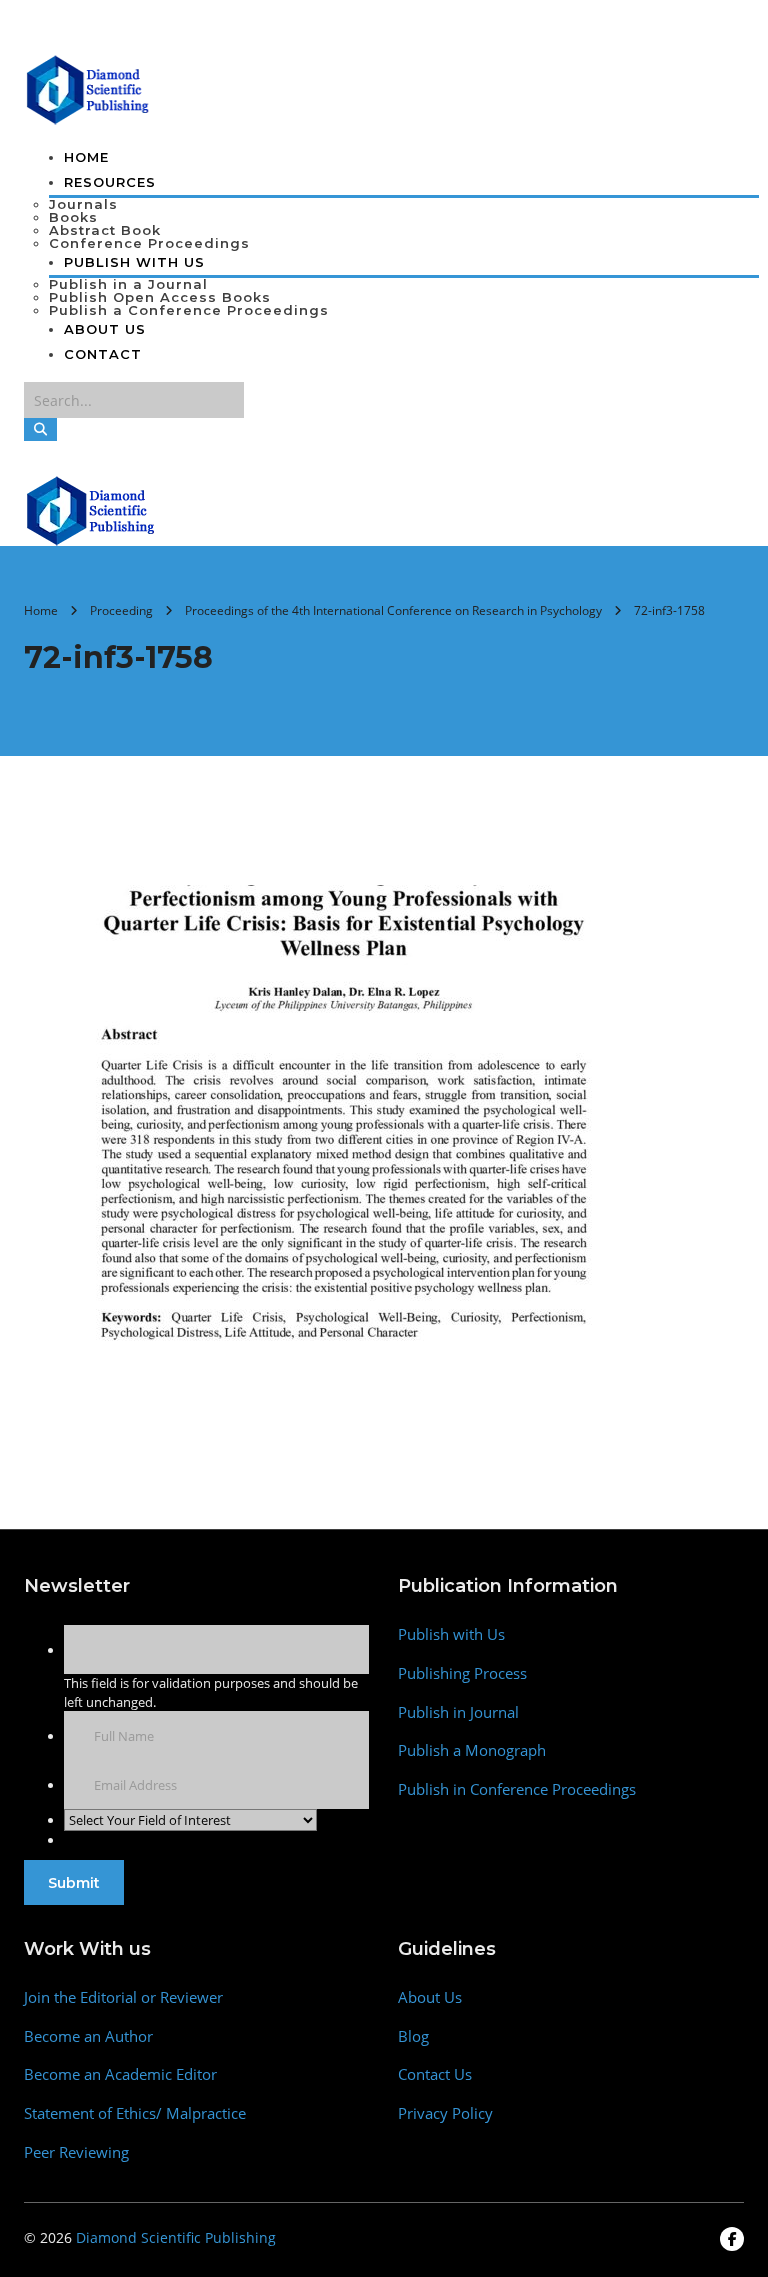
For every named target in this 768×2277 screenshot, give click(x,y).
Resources (110, 182)
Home (86, 157)
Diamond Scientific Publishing (176, 2237)
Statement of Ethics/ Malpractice (135, 2113)
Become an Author (88, 2036)
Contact (103, 354)
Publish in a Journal (128, 284)
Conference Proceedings (149, 243)
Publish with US (134, 262)
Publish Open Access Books (160, 297)
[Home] (91, 509)
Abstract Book (105, 230)
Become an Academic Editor (120, 2074)
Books (73, 217)
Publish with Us (451, 1634)
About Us (105, 329)
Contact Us (435, 2074)
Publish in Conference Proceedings (517, 1789)
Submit (74, 1883)
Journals (83, 204)
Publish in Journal (458, 1712)
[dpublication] (88, 88)
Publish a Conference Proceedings (189, 310)
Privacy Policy (445, 2113)
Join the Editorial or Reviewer (123, 1997)
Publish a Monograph (472, 1750)
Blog (413, 2036)
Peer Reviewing (76, 2152)
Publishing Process (462, 1673)
